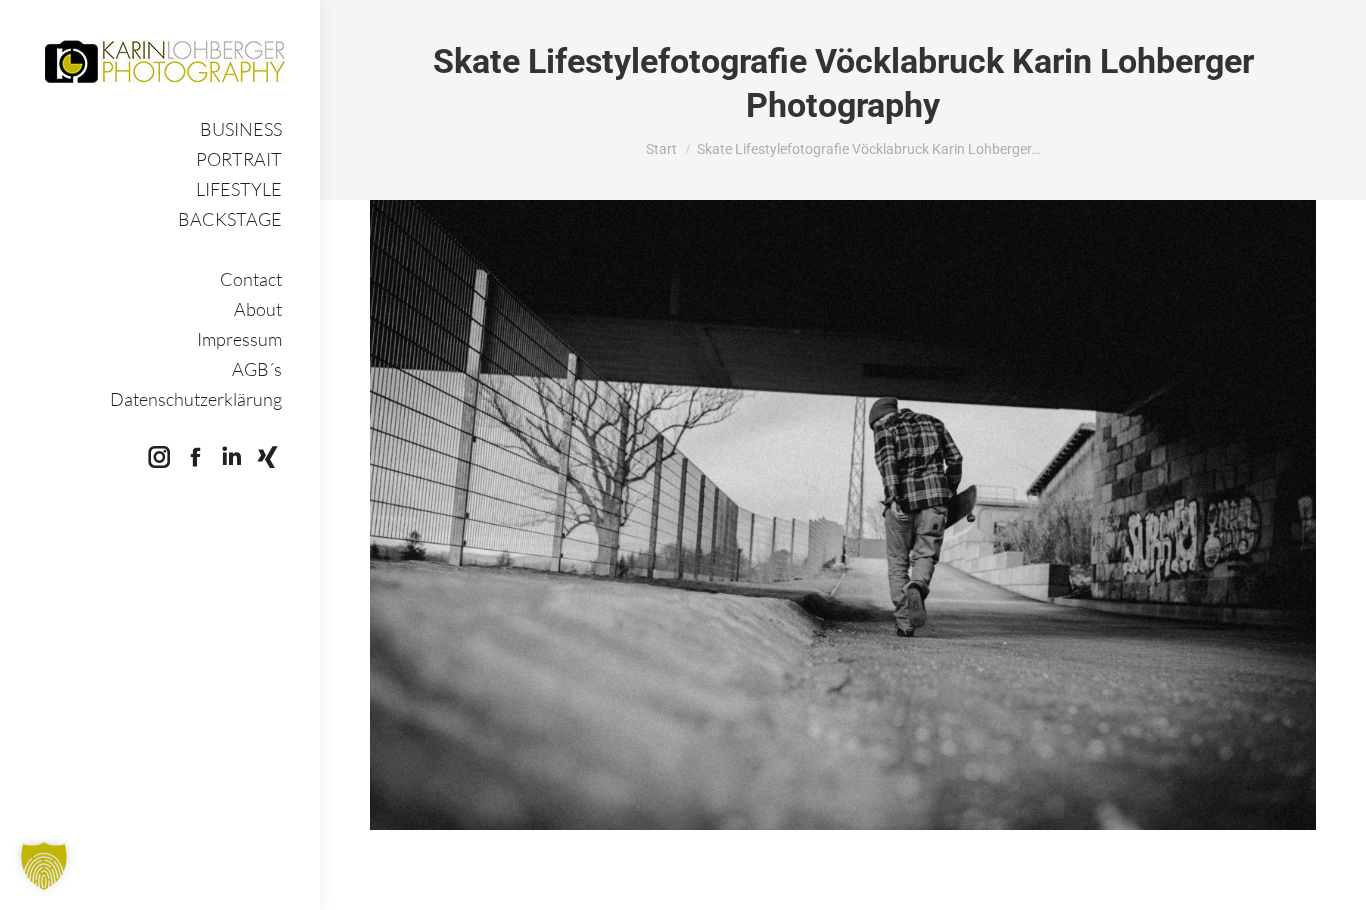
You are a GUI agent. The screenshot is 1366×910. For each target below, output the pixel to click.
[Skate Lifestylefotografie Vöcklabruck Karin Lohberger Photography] (843, 515)
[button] (44, 866)
